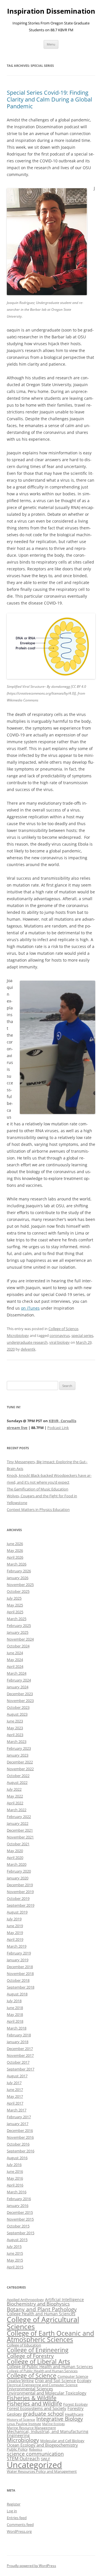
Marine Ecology (54, 2424)
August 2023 (17, 1714)
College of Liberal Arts (38, 2361)
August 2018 (17, 1994)
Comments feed (20, 2525)
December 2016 (20, 2130)
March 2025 (17, 1619)
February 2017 (19, 2117)
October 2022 (18, 1776)
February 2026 (19, 1571)
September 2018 (21, 1987)
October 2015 (18, 2226)
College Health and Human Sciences (41, 2314)
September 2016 (21, 2151)
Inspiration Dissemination (51, 11)
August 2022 (17, 1782)
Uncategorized (34, 2465)
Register (14, 2504)
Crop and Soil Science (55, 2381)
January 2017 (18, 2124)
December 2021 (20, 1830)
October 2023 (18, 1707)
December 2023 (20, 1694)
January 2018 (18, 2042)
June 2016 (15, 2171)
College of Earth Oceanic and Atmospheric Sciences (50, 2337)
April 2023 (15, 1735)
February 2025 (19, 1625)
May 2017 (15, 2096)
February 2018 (19, 2035)
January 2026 (18, 1578)
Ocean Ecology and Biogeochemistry (42, 2445)
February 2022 (19, 1817)
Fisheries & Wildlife (32, 2398)
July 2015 (14, 2246)
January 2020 (18, 1878)
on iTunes (30, 1308)
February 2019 (19, 1953)
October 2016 (18, 2144)
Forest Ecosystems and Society (37, 2408)
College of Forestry (30, 2356)
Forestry (76, 2408)
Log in (12, 2511)
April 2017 (15, 2103)
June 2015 (15, 2253)
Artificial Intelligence (64, 2299)
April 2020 (15, 1858)
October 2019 (18, 1898)
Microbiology (18, 1335)
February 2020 (19, 1871)
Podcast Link (58, 1428)
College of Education (24, 2345)
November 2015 (20, 2219)
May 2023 (15, 1728)
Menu (51, 44)
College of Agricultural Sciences (43, 2323)
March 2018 (17, 2028)
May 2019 (15, 1933)
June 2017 (15, 2090)
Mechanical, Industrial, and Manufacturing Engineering (48, 2433)
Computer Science (73, 2376)
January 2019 (18, 1960)
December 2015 (20, 2212)
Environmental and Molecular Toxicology (47, 2393)
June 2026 (15, 1544)
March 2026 (17, 1564)
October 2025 (18, 1591)
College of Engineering (38, 2350)
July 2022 (14, 1789)
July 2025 (14, 1598)
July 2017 (14, 2083)
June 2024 (15, 1653)
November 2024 (20, 1639)
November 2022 (20, 1769)
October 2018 (18, 1980)
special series (82, 1335)
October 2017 (18, 2062)
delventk (28, 1349)
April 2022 (15, 1803)
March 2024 (17, 1673)
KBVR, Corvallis (62, 1421)
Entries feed (17, 2518)
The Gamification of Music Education (38, 1489)
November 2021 (20, 1837)
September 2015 (21, 2233)
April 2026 (15, 1557)
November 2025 (20, 1585)
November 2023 (20, 1701)
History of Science (21, 2419)
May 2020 (15, 1851)
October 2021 (18, 1844)
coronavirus (60, 1335)
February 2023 (19, 1748)
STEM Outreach (23, 2459)
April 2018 (15, 2021)
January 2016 (18, 2206)
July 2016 (14, 2165)
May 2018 (15, 2014)
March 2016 (17, 2192)
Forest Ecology (76, 2404)
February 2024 (19, 1680)
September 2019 (21, 1905)
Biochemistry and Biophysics (38, 2304)
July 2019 (14, 1919)
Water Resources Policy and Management (42, 2471)
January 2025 (18, 1632)
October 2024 (18, 1646)
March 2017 (17, 2110)
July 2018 (14, 2001)
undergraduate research (27, 1342)
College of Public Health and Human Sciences (50, 2367)
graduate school (43, 2414)
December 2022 (20, 1762)
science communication (35, 2454)
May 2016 (15, 2178)
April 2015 (15, 2267)
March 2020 (17, 1864)
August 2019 (17, 1912)
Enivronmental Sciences (30, 2389)
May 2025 (15, 1605)
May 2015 (15, 2260)
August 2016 (17, 2158)
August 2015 (17, 2240)
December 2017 (20, 2049)
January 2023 (18, 1755)
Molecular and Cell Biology (62, 2441)
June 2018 (15, 2008)
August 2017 (17, 2076)
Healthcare (74, 2414)
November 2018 (20, 1974)
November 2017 (20, 2055)
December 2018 (20, 1967)
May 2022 (15, 1796)
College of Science (63, 1329)
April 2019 (15, 1939)
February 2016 (19, 2199)
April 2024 (15, 1666)
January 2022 (18, 1823)
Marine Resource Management (31, 2428)
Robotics (36, 2449)
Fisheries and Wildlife (34, 2404)
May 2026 (15, 1550)
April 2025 (15, 1612)
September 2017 (21, 2069)
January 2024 (18, 1687)
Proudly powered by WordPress (31, 2566)
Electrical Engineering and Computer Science (42, 2385)
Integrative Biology (60, 2419)
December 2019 (20, 1885)
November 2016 (20, 2137)
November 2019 (20, 1892)
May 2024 (15, 1660)
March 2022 (17, 1810)
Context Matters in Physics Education (38, 1509)
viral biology (59, 1342)
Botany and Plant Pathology (42, 2309)
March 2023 (17, 1742)
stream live (17, 1428)
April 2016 (15, 2185)
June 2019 (15, 1926)
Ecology (84, 2381)
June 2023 (15, 1721)
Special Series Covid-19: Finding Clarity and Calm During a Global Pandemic (49, 99)
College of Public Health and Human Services (42, 2371)
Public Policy (17, 2449)
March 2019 (17, 1946)
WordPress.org (19, 2531)
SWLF (45, 2459)
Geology (14, 2414)
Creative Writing (20, 2381)
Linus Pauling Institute (24, 2424)
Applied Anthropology (25, 2300)
